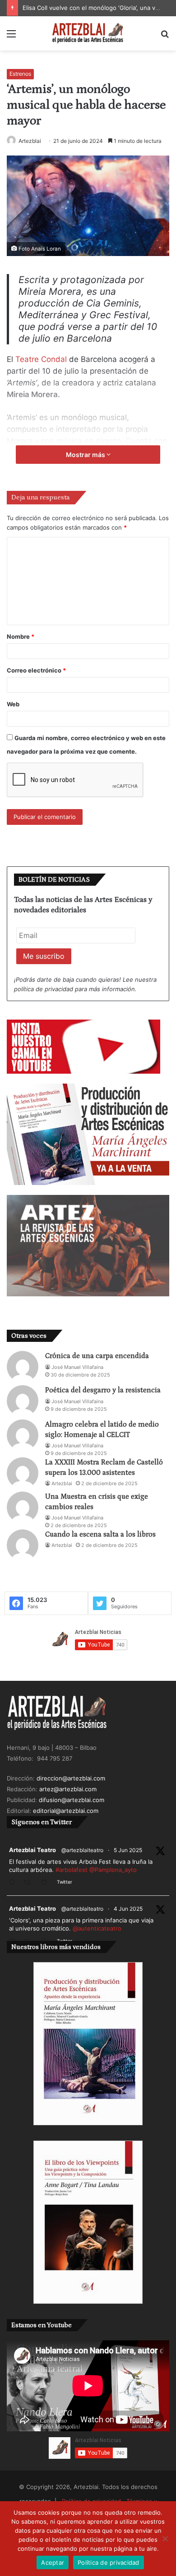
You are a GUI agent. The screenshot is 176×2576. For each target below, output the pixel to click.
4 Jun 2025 (128, 1909)
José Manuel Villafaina (77, 1367)
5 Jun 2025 (128, 1850)
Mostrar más (86, 455)
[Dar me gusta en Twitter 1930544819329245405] (46, 1883)
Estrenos (20, 74)
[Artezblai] (88, 33)
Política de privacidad (109, 2562)
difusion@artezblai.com (72, 1800)
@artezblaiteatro (82, 1850)
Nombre (21, 636)
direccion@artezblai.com (71, 1778)
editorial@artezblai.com (66, 1811)
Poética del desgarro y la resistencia (103, 1390)
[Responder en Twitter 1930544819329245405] (14, 1883)
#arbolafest (72, 1870)
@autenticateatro (97, 1928)
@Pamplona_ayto (113, 1870)
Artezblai (30, 141)
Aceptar (53, 2562)
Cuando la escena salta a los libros (100, 1534)
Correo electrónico (36, 670)
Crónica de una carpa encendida (97, 1356)
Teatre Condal (42, 359)
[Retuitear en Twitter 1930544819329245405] (30, 1883)
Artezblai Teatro (32, 1850)
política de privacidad (44, 989)
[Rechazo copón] (165, 2539)
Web (13, 704)
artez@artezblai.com (68, 1789)
